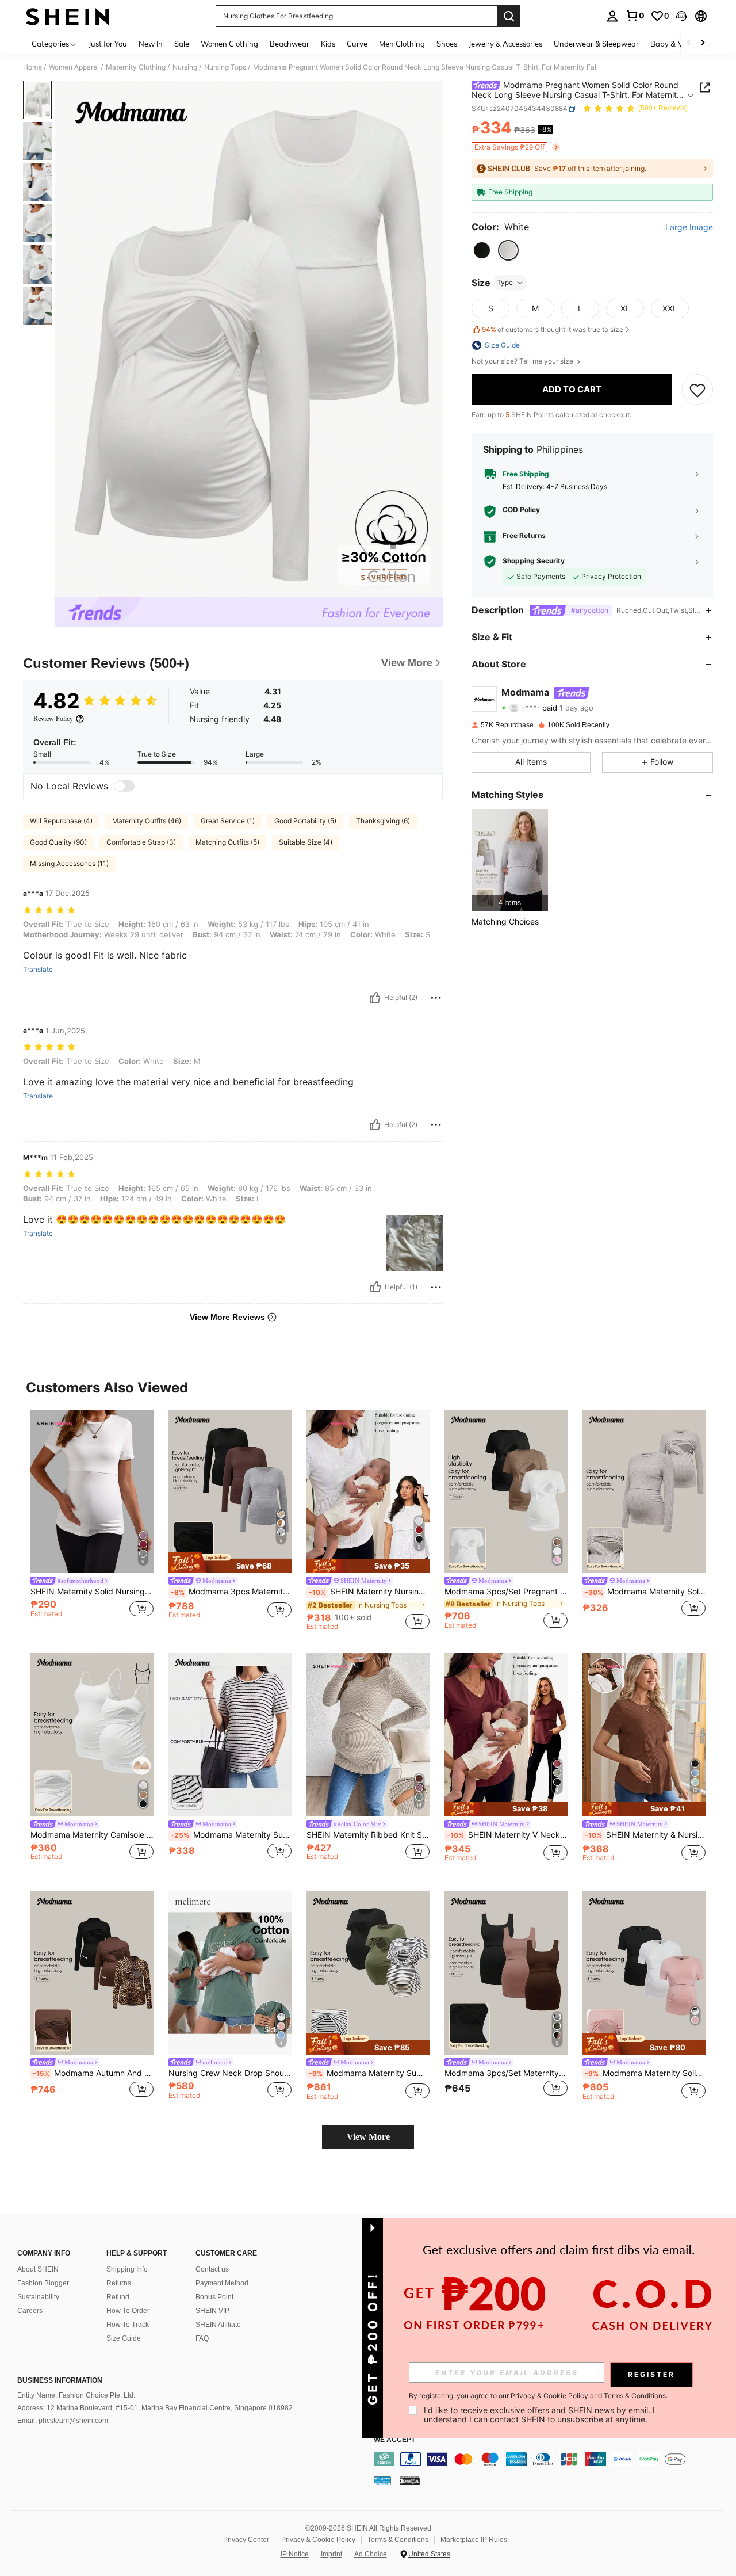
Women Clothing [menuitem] (229, 44)
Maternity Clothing (136, 67)
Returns (119, 2283)
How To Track (128, 2325)
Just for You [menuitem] (108, 44)
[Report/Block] (436, 998)
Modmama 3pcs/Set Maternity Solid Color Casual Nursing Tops (506, 2073)
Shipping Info (127, 2269)
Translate (38, 970)
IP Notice (295, 2554)
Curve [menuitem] (357, 44)
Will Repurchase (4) (61, 821)
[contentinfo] (552, 2459)
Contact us (212, 2269)
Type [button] (505, 282)
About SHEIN (38, 2269)
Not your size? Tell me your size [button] (523, 361)
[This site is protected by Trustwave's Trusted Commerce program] (382, 2480)
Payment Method (222, 2283)
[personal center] (612, 16)
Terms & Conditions (398, 2540)
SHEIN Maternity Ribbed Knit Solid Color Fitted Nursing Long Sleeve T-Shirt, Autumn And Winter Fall (368, 1835)
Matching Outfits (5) (227, 842)
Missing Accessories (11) (69, 863)
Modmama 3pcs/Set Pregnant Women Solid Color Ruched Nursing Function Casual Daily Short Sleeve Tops (506, 1592)
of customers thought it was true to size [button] (553, 330)
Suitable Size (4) (306, 842)
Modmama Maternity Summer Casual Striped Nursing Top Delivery (231, 1835)
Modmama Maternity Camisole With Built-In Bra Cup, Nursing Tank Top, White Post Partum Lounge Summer (92, 1835)
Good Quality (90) (58, 842)
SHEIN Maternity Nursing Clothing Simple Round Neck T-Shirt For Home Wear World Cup (369, 1592)
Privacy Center (246, 2540)
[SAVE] (697, 390)
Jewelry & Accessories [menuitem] (505, 44)
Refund (118, 2297)
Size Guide (124, 2338)
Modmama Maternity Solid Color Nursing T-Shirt (645, 2073)
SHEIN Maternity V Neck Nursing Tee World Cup (507, 1835)
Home (32, 67)
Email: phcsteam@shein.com (63, 2421)
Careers (30, 2311)
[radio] (482, 250)
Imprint (331, 2554)
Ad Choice (371, 2554)
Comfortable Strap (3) (141, 842)
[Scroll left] (689, 43)
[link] (635, 16)
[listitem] (510, 860)
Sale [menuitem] (182, 44)
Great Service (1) (228, 821)
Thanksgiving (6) (383, 821)
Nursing (185, 67)
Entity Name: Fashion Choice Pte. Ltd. (76, 2395)
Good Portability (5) (305, 821)
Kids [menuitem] (328, 44)
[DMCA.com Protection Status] (410, 2480)
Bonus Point (214, 2297)
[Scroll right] (703, 43)
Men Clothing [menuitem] (402, 44)
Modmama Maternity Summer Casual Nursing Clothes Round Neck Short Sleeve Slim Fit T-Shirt (369, 2073)
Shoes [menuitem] (447, 44)
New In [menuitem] (151, 44)
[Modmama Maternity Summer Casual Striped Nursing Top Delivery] (230, 1734)
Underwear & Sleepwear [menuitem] (596, 44)
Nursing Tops (225, 67)
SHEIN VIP (212, 2311)
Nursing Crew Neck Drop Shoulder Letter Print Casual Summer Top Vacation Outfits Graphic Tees (230, 2073)
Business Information (60, 2380)
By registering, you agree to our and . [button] (538, 2396)
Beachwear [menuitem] (290, 44)
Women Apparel (74, 67)
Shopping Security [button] (534, 562)
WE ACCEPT (394, 2440)
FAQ (202, 2338)
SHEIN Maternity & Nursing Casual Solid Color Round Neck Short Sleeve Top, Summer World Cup (645, 1835)
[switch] (124, 786)
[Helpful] (375, 998)
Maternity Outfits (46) (147, 821)
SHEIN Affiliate (218, 2325)
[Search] (509, 16)
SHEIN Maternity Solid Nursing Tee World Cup (92, 1592)
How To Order (128, 2311)
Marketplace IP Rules (474, 2540)
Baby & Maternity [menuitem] (681, 44)
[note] (230, 1563)
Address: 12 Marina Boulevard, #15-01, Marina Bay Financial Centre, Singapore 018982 (155, 2408)
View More (368, 2137)
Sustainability (38, 2297)
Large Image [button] (689, 227)
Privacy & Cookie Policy (318, 2540)
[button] (681, 16)
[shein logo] (68, 16)
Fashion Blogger (43, 2283)
